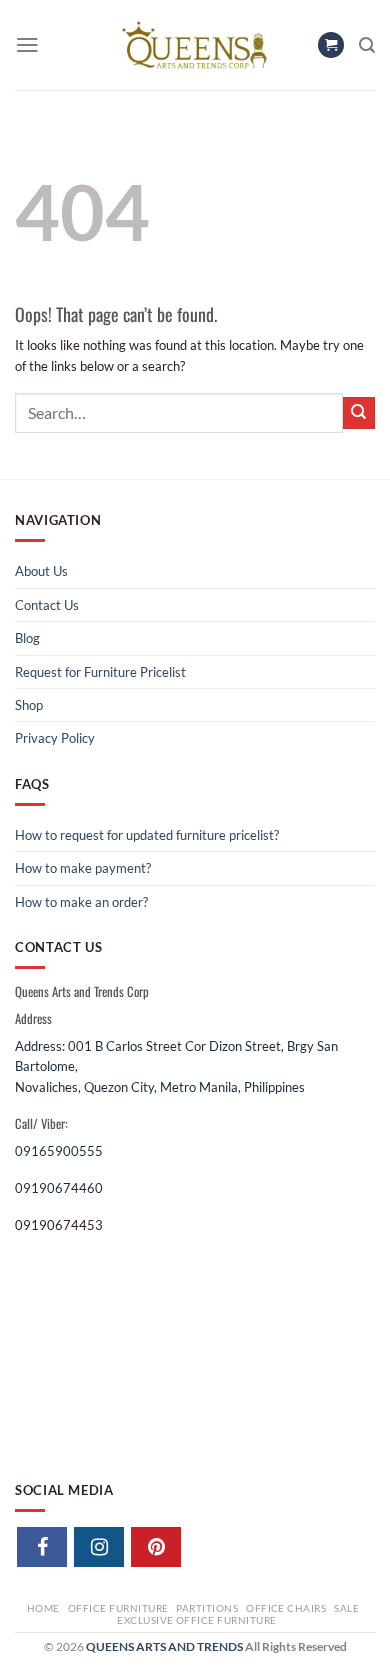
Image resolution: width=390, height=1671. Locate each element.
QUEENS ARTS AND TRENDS (164, 1646)
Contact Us (47, 605)
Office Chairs (286, 1608)
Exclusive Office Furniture (197, 1620)
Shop (29, 705)
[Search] (367, 45)
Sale (346, 1608)
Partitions (207, 1608)
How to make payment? (83, 868)
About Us (41, 571)
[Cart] (331, 45)
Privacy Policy (55, 738)
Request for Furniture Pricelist (100, 672)
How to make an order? (81, 902)
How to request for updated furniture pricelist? (147, 835)
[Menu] (27, 45)
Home (43, 1608)
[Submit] (359, 413)
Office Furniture (118, 1608)
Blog (27, 638)
